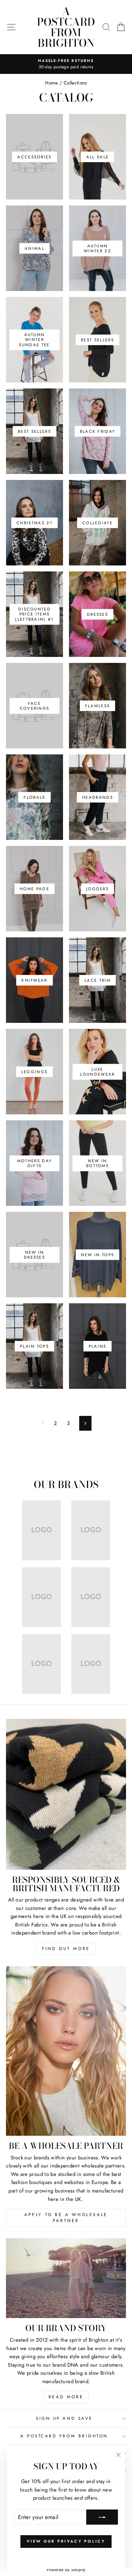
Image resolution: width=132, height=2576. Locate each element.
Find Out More (66, 1949)
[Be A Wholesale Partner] (66, 2051)
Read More (66, 2397)
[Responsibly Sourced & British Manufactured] (66, 1794)
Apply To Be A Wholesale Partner (66, 2218)
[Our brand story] (66, 2278)
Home (51, 83)
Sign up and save (64, 2418)
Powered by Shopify (66, 2570)
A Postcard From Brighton (64, 2436)
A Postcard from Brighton (66, 27)
